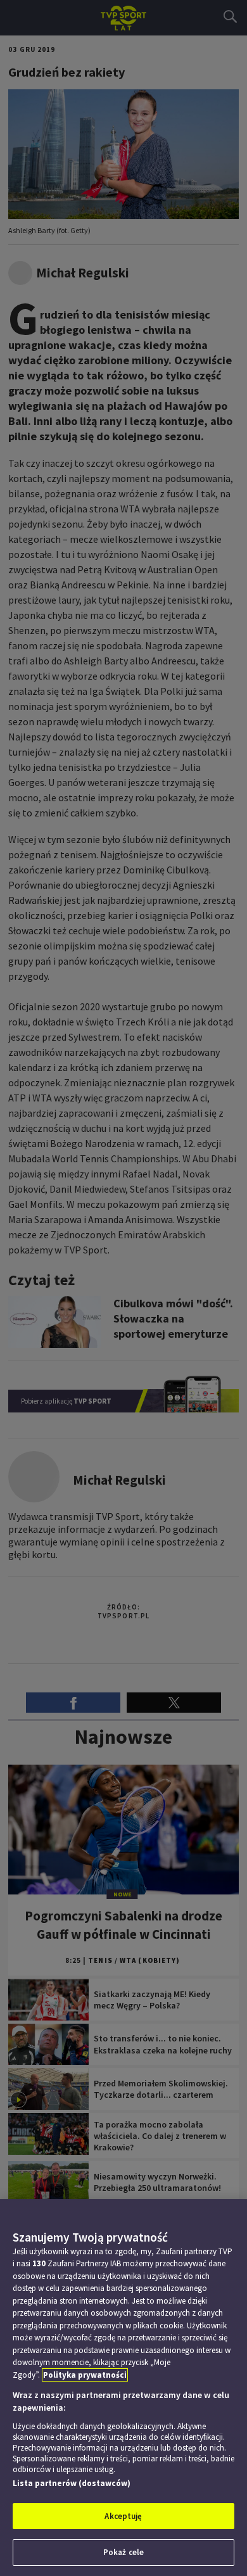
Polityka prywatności (85, 2375)
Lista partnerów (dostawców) (72, 2483)
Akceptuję (123, 2516)
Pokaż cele (123, 2552)
